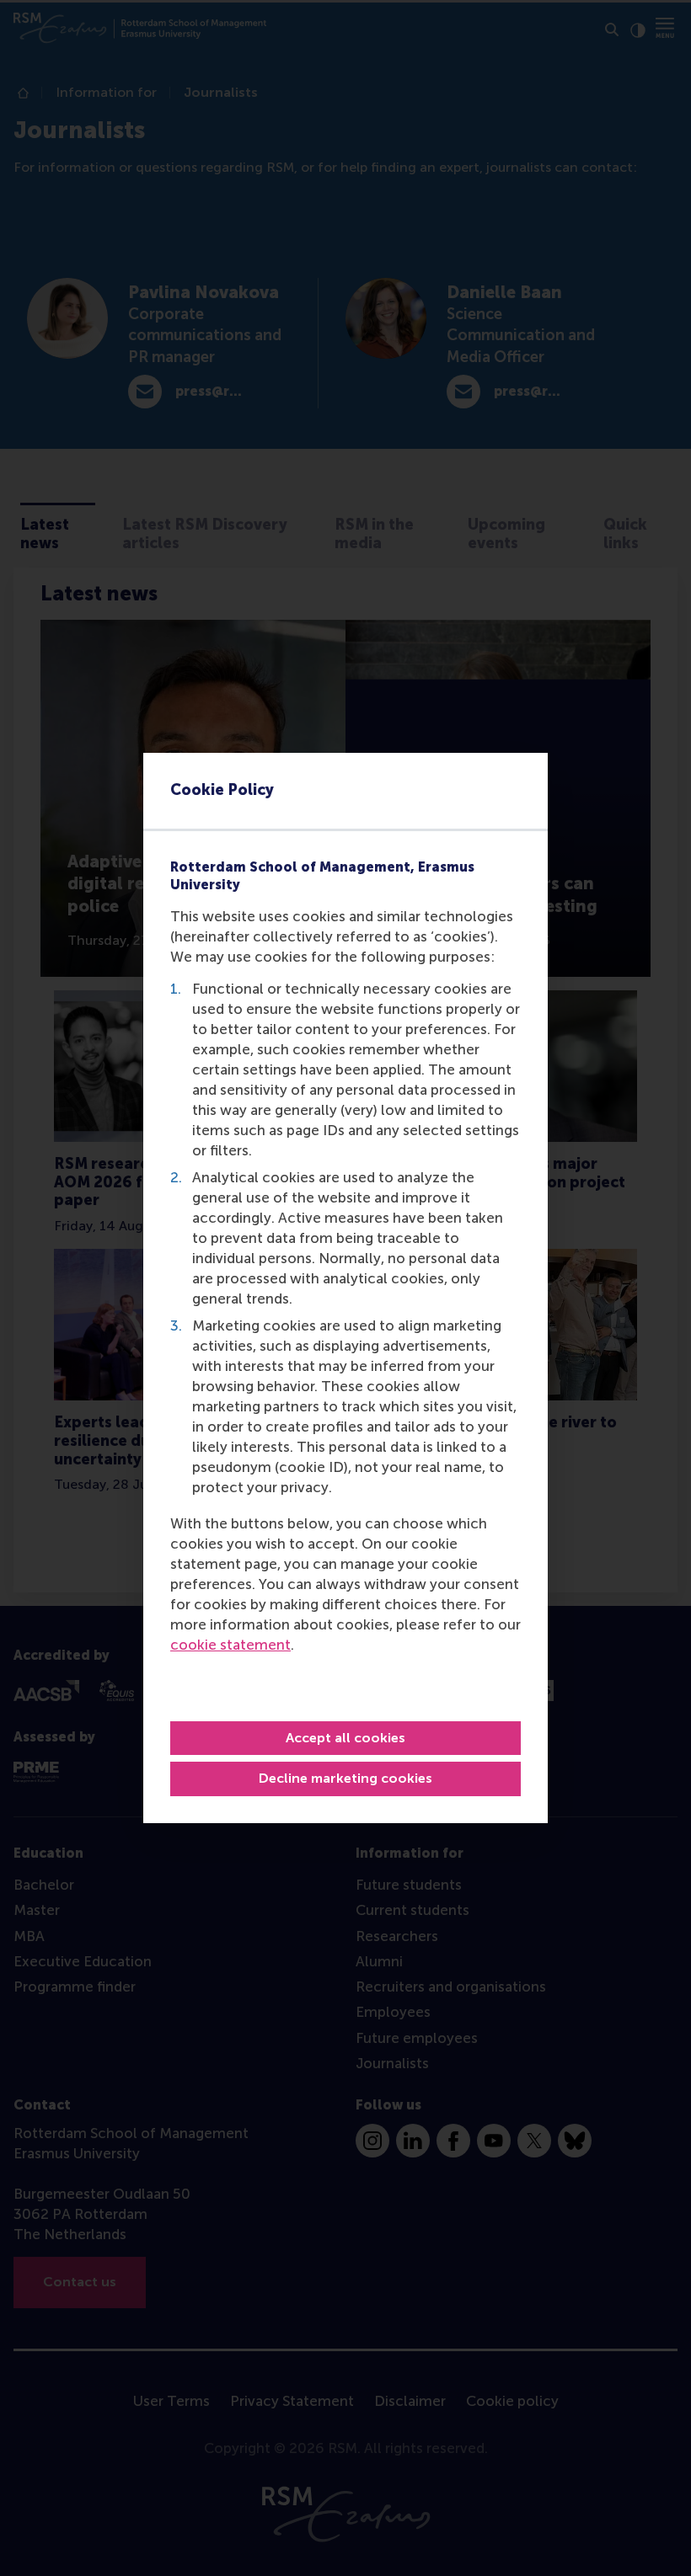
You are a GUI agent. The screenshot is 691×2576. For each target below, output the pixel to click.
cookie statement (230, 1645)
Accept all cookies (345, 1738)
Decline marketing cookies (345, 1778)
